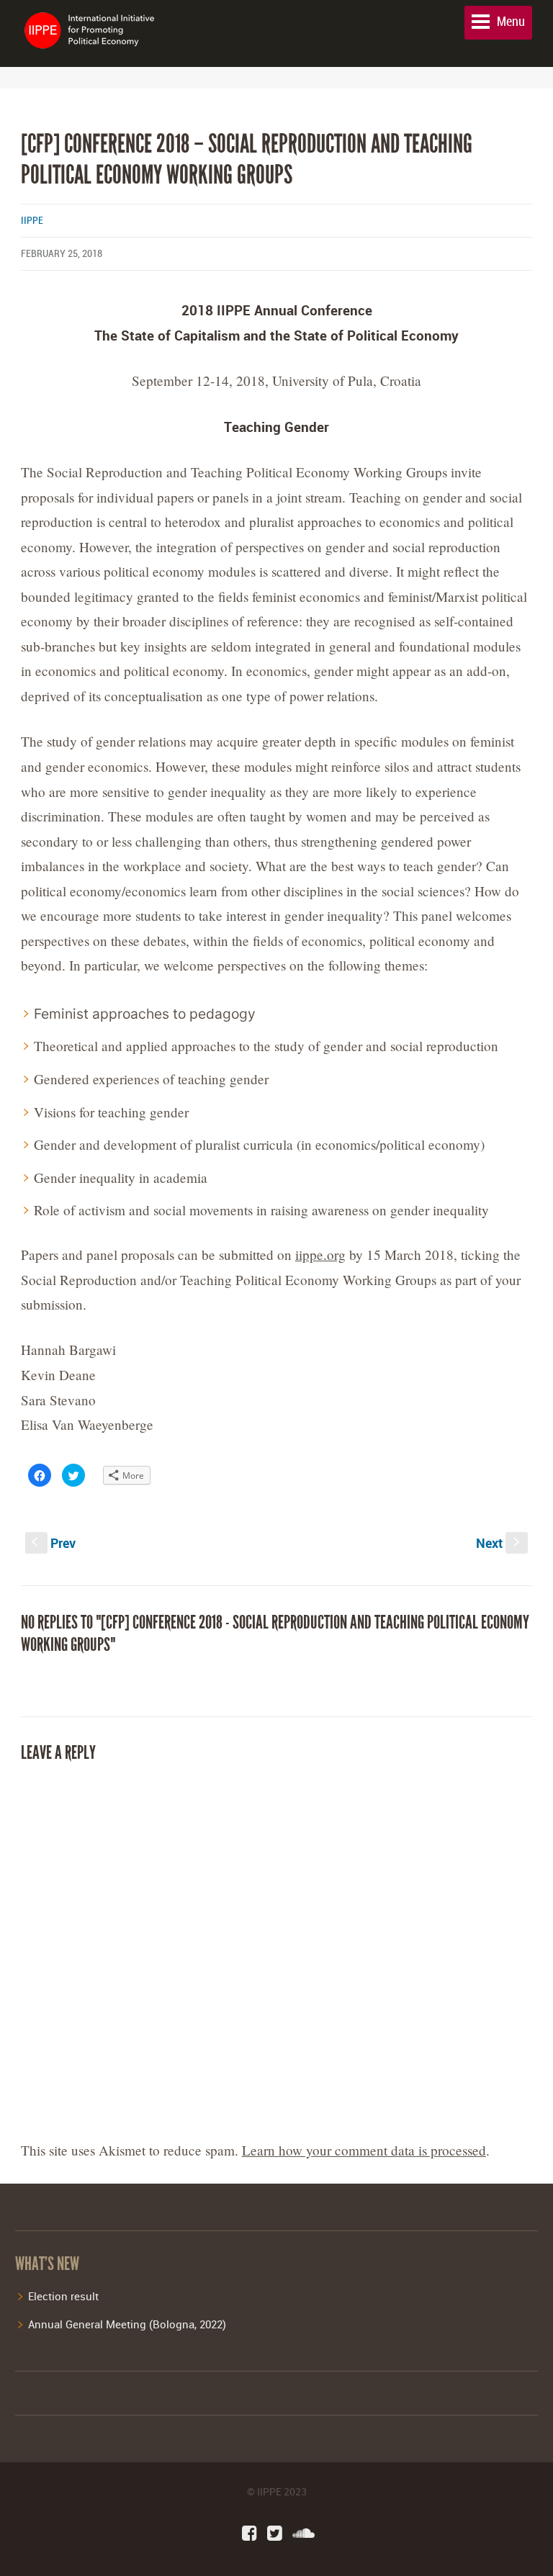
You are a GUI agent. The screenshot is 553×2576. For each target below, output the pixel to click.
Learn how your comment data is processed (364, 2150)
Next (499, 1543)
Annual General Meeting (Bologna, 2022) (127, 2324)
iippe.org (320, 1255)
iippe (32, 221)
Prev (54, 1543)
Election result (63, 2296)
